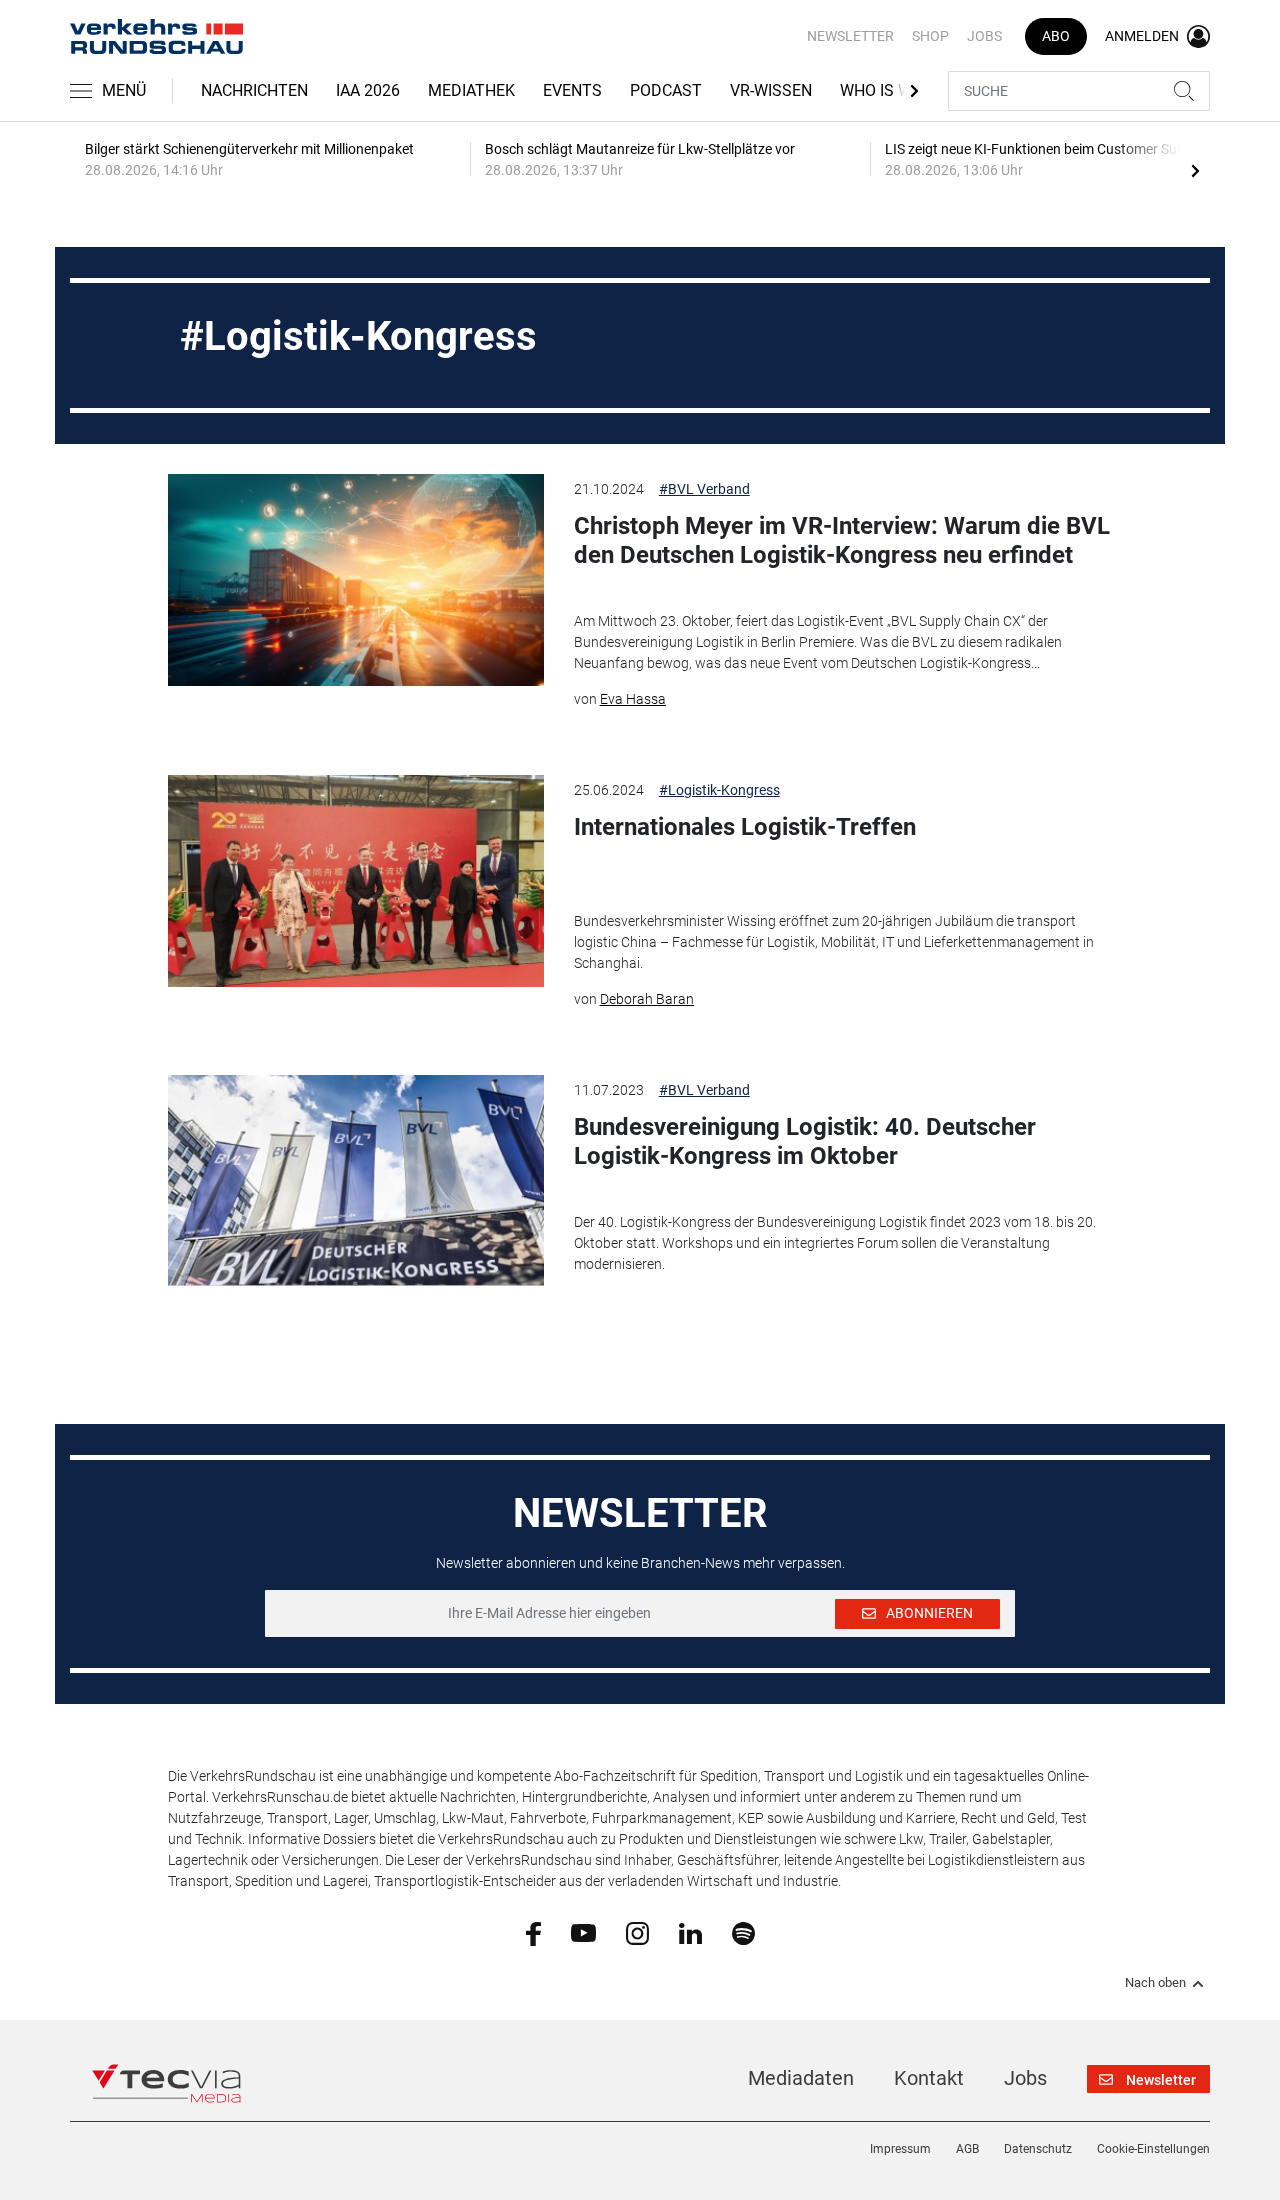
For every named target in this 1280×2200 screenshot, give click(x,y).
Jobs (984, 36)
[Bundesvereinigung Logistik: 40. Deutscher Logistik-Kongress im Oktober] (356, 1181)
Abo (1056, 36)
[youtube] (583, 1932)
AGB (967, 2149)
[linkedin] (690, 1932)
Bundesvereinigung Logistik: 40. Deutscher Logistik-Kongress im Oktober (805, 1141)
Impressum (900, 2149)
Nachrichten (254, 90)
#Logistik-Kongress (719, 790)
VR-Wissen (771, 90)
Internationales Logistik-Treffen (745, 827)
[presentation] (1195, 170)
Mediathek (471, 90)
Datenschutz (1038, 2149)
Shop (930, 36)
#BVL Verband (704, 489)
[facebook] (533, 1933)
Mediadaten (801, 2078)
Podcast (666, 90)
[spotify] (743, 1932)
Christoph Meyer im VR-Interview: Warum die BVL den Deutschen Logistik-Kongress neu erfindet (842, 540)
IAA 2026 (368, 90)
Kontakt (929, 2078)
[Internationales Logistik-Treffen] (356, 881)
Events (572, 90)
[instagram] (637, 1932)
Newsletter (850, 36)
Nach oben (1155, 1983)
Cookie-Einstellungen (1153, 2149)
